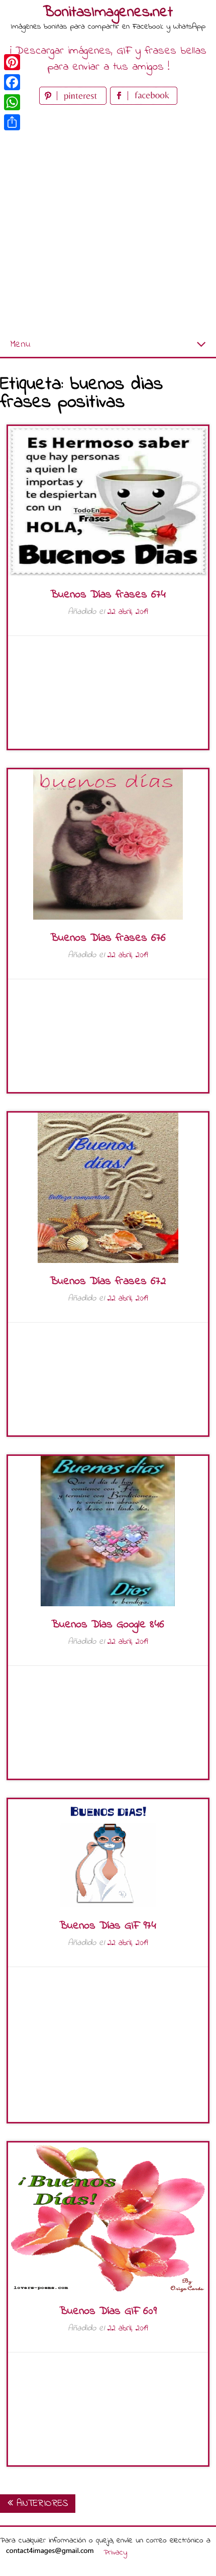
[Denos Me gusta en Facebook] (144, 102)
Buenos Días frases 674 (108, 595)
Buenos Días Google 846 (108, 1625)
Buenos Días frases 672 (108, 1281)
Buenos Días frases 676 (108, 938)
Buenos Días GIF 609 (108, 2311)
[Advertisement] (108, 220)
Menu (20, 345)
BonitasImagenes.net (108, 13)
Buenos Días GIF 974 (108, 1926)
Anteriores (40, 2504)
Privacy (115, 2552)
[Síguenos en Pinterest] (75, 102)
